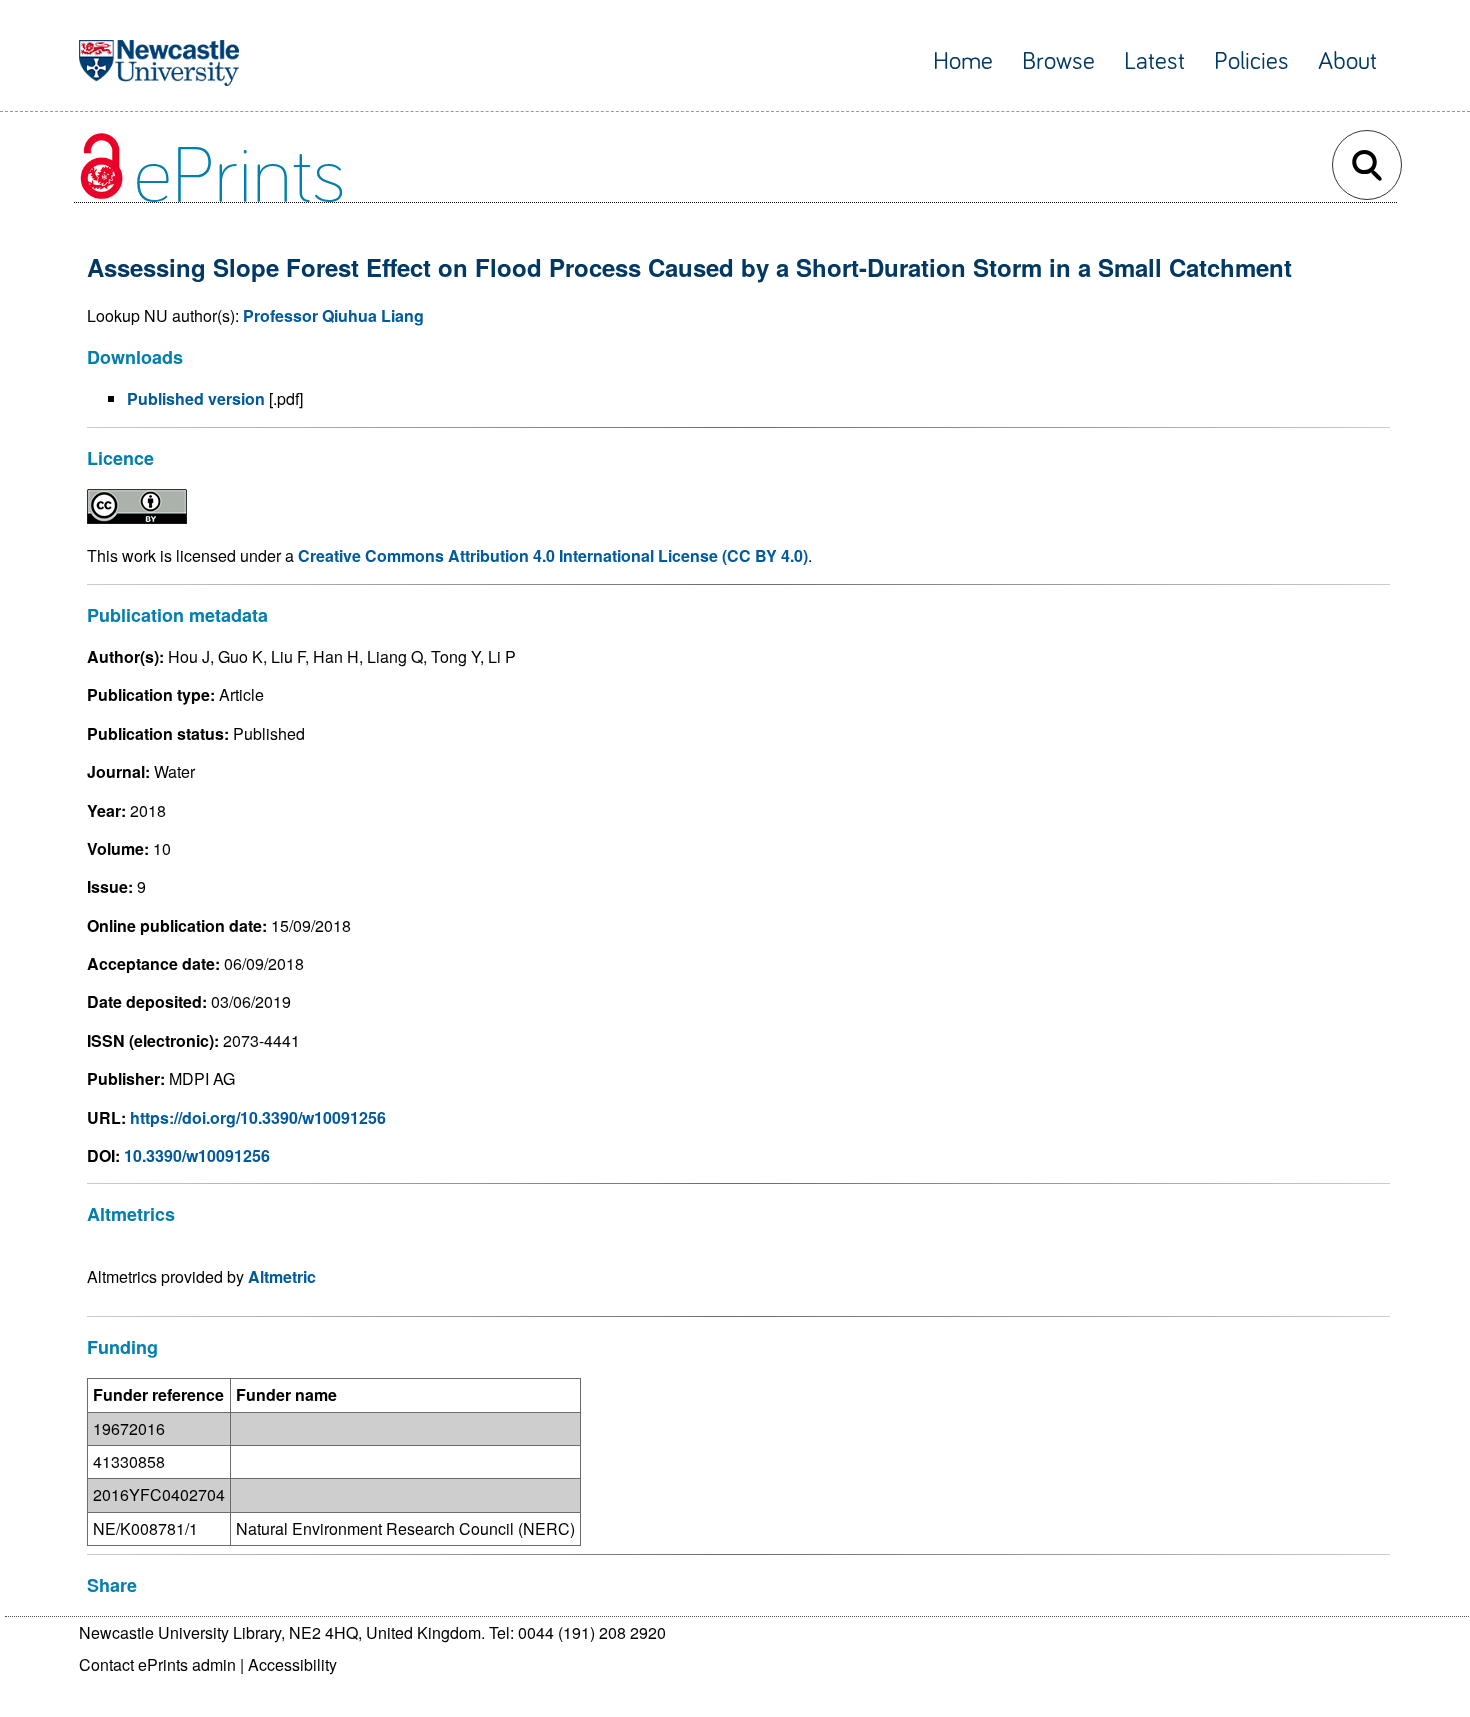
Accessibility (292, 1664)
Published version (196, 398)
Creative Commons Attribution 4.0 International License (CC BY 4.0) (553, 555)
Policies (1251, 61)
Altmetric (282, 1276)
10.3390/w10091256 (197, 1155)
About (1347, 61)
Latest (1154, 61)
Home (963, 61)
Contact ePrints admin (157, 1664)
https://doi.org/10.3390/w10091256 (258, 1117)
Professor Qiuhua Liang (333, 315)
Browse (1058, 61)
